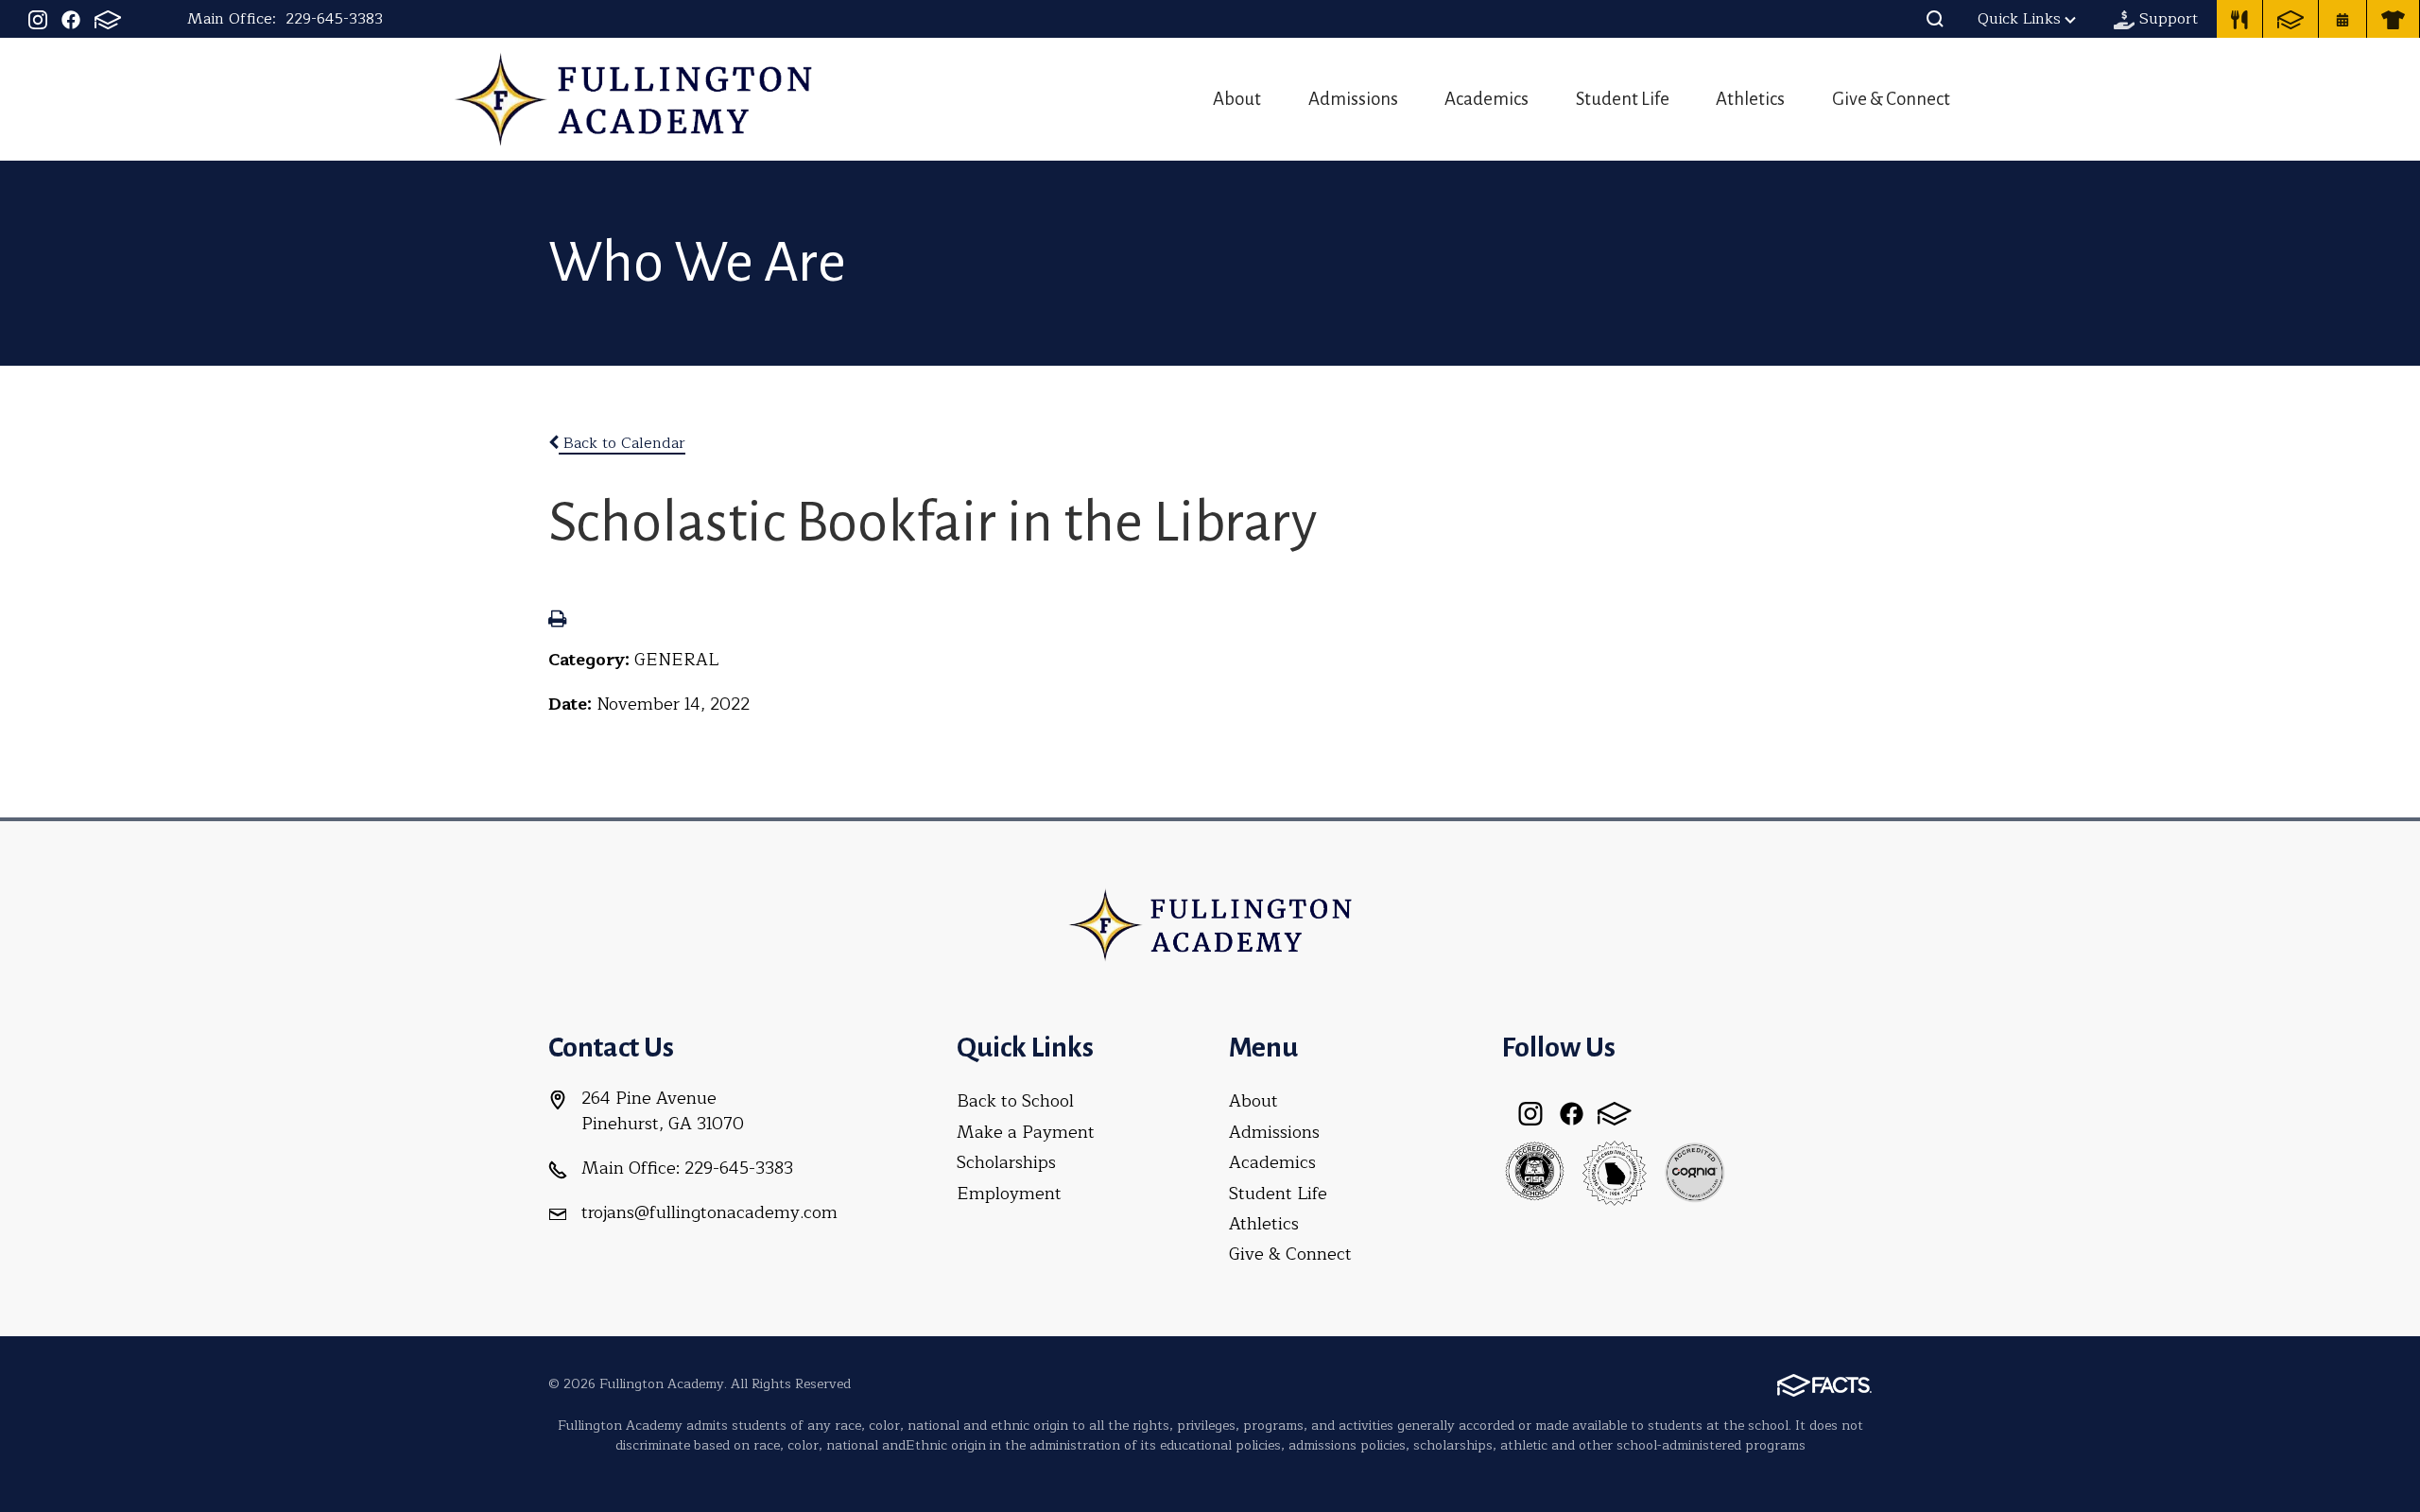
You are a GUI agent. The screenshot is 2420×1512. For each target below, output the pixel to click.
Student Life (1623, 99)
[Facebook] (71, 19)
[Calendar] (2342, 19)
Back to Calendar (622, 443)
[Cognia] (1695, 1172)
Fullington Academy (633, 99)
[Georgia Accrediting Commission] (1615, 1172)
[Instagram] (38, 19)
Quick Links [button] (2019, 19)
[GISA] (1534, 1172)
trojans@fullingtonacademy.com (709, 1212)
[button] (1935, 19)
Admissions (1353, 99)
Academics (1487, 99)
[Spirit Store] (2393, 19)
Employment (1009, 1194)
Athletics (1750, 99)
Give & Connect (1891, 99)
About (1237, 99)
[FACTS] (108, 19)
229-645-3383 (334, 19)
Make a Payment (1026, 1132)
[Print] (557, 621)
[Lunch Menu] (2239, 19)
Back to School (1015, 1101)
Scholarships (1006, 1162)
